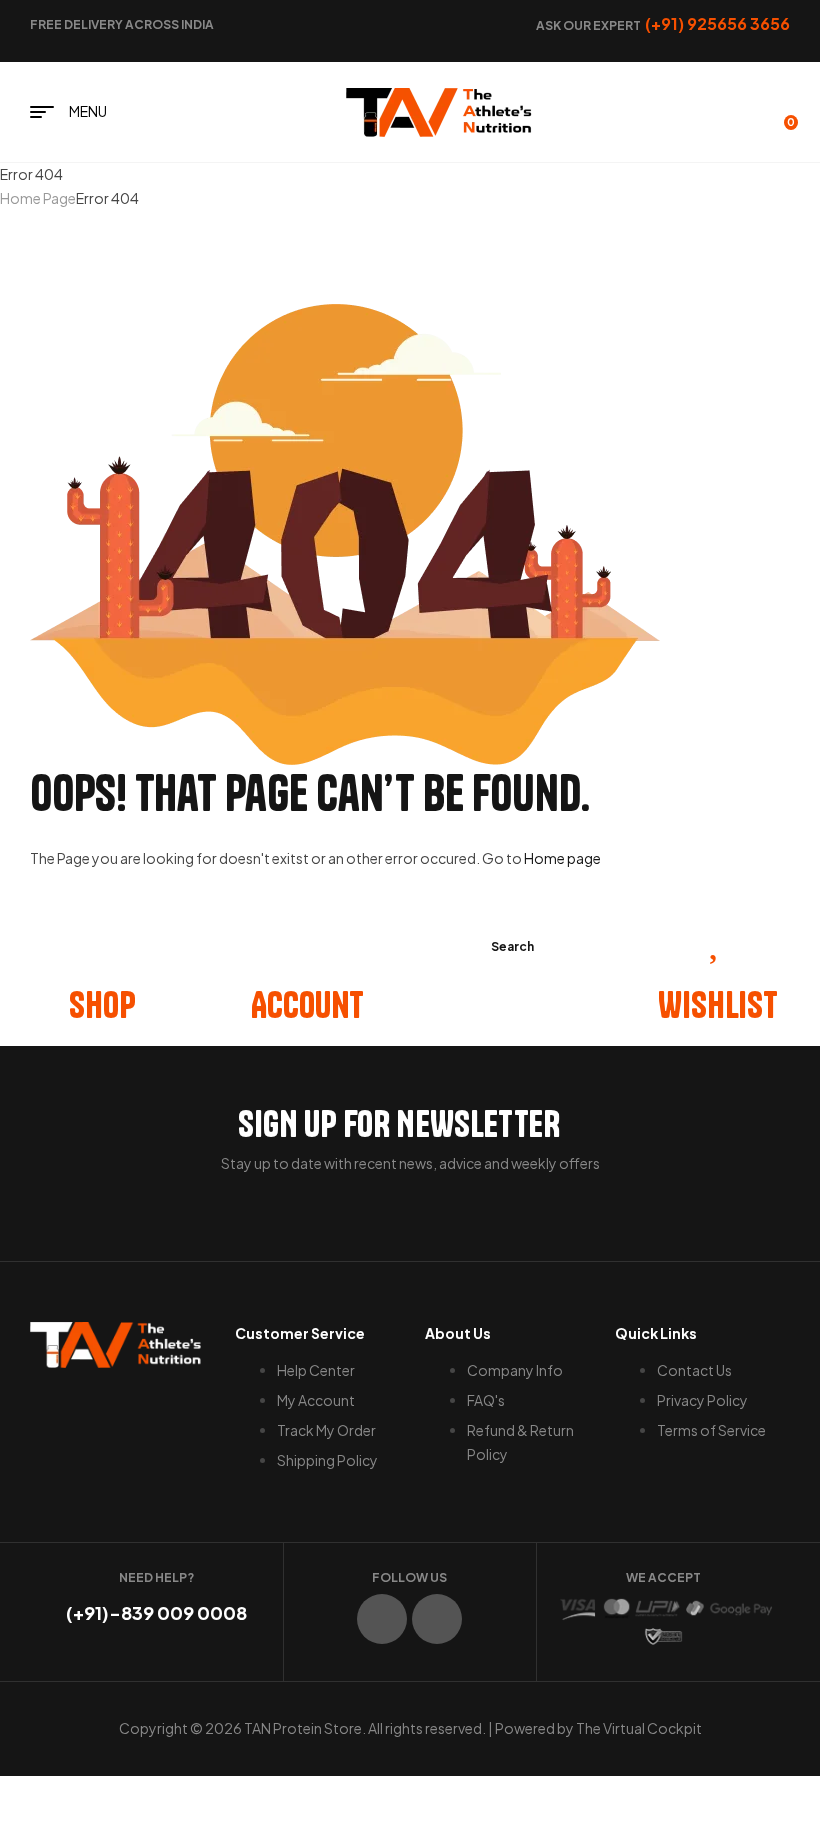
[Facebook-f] (382, 1619)
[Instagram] (437, 1619)
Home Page (38, 198)
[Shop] (103, 936)
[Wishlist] (718, 936)
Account (307, 1004)
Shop (102, 1004)
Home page (562, 858)
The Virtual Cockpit (639, 1728)
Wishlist (718, 1004)
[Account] (308, 936)
